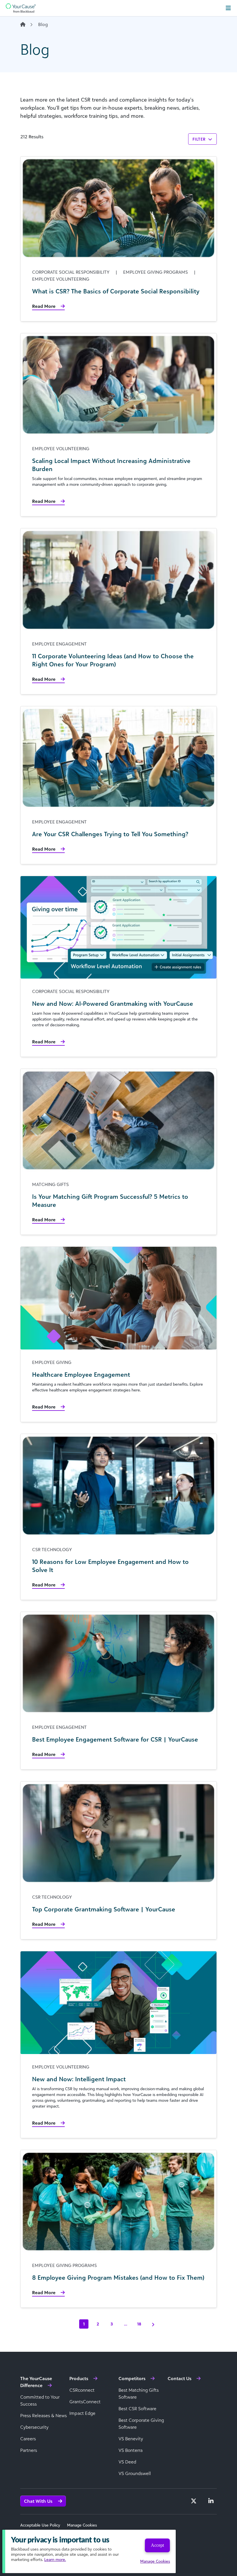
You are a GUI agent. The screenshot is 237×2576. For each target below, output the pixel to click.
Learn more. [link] (55, 2559)
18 (139, 2324)
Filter (200, 139)
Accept (157, 2545)
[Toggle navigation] (228, 8)
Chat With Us (39, 2501)
